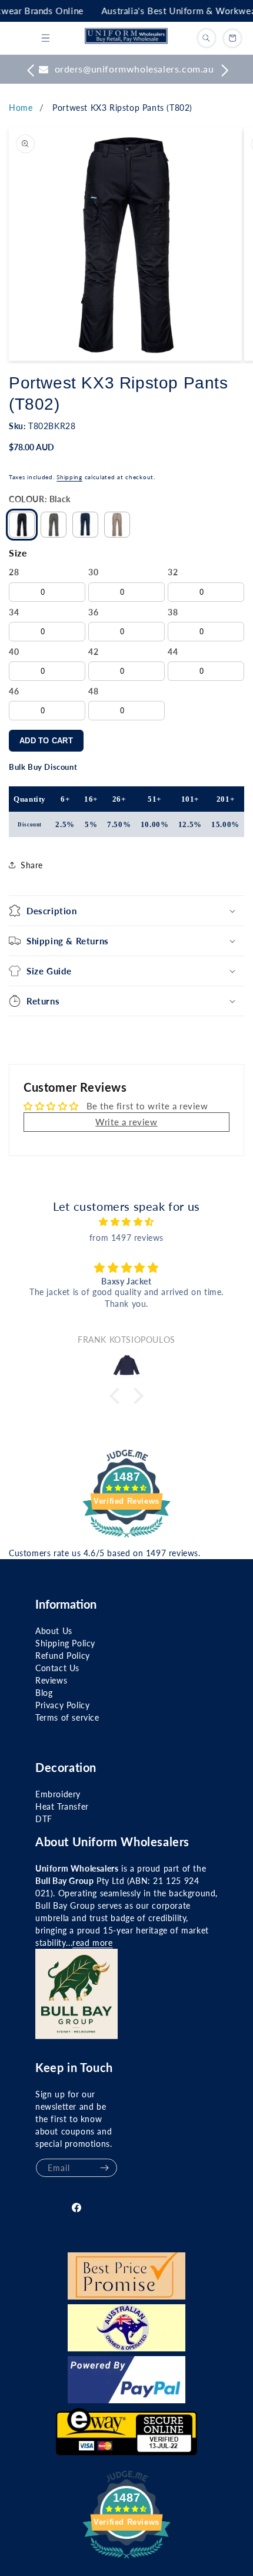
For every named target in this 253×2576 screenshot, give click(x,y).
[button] (45, 38)
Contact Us (57, 1668)
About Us (54, 1631)
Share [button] (32, 865)
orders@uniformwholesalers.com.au (134, 69)
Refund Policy (63, 1656)
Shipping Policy (65, 1643)
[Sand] (117, 525)
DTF (44, 1819)
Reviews (51, 1680)
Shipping (69, 477)
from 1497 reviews (126, 1238)
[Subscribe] (104, 2168)
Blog (44, 1693)
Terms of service (67, 1717)
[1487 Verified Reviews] (126, 1539)
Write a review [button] (126, 1122)
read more (92, 1943)
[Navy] (85, 525)
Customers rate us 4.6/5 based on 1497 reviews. (105, 1553)
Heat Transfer (62, 1806)
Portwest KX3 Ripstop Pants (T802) (122, 108)
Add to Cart (46, 741)
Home (21, 108)
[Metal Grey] (54, 525)
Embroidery (58, 1794)
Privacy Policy (62, 1705)
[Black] (22, 525)
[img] (126, 1222)
